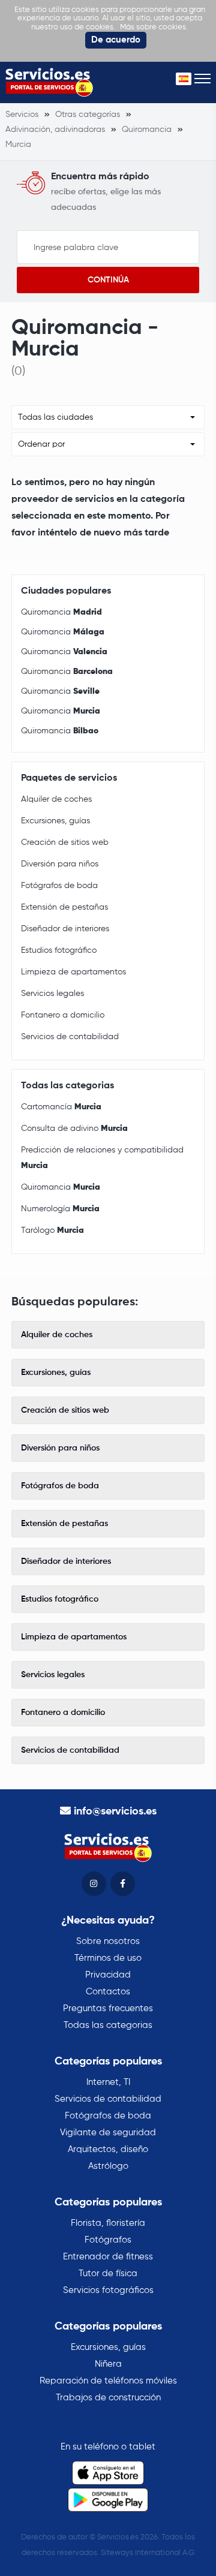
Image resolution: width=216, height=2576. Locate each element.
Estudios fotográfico (59, 950)
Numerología (60, 1209)
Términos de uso (108, 1958)
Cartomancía (61, 1107)
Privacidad (108, 1975)
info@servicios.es (115, 1811)
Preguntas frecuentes (108, 2008)
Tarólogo (52, 1230)
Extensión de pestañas (64, 907)
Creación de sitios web (65, 842)
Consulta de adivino (74, 1128)
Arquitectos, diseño (108, 2149)
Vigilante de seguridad (108, 2133)
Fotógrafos (108, 2240)
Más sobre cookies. (154, 27)
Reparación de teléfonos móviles (108, 2381)
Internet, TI (108, 2082)
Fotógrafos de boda (59, 886)
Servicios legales (52, 994)
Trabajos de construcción (108, 2398)
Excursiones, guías (55, 821)
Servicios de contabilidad (70, 1037)
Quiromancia (61, 612)
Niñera (108, 2364)
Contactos (108, 1992)
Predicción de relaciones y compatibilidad (102, 1158)
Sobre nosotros (108, 1941)
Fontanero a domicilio (63, 1015)
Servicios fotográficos (108, 2290)
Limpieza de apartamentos (73, 972)
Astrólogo (108, 2166)
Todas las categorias (108, 2025)
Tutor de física (108, 2273)
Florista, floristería (108, 2223)
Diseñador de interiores (65, 929)
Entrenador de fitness (108, 2257)
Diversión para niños (60, 864)
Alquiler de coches (56, 799)
